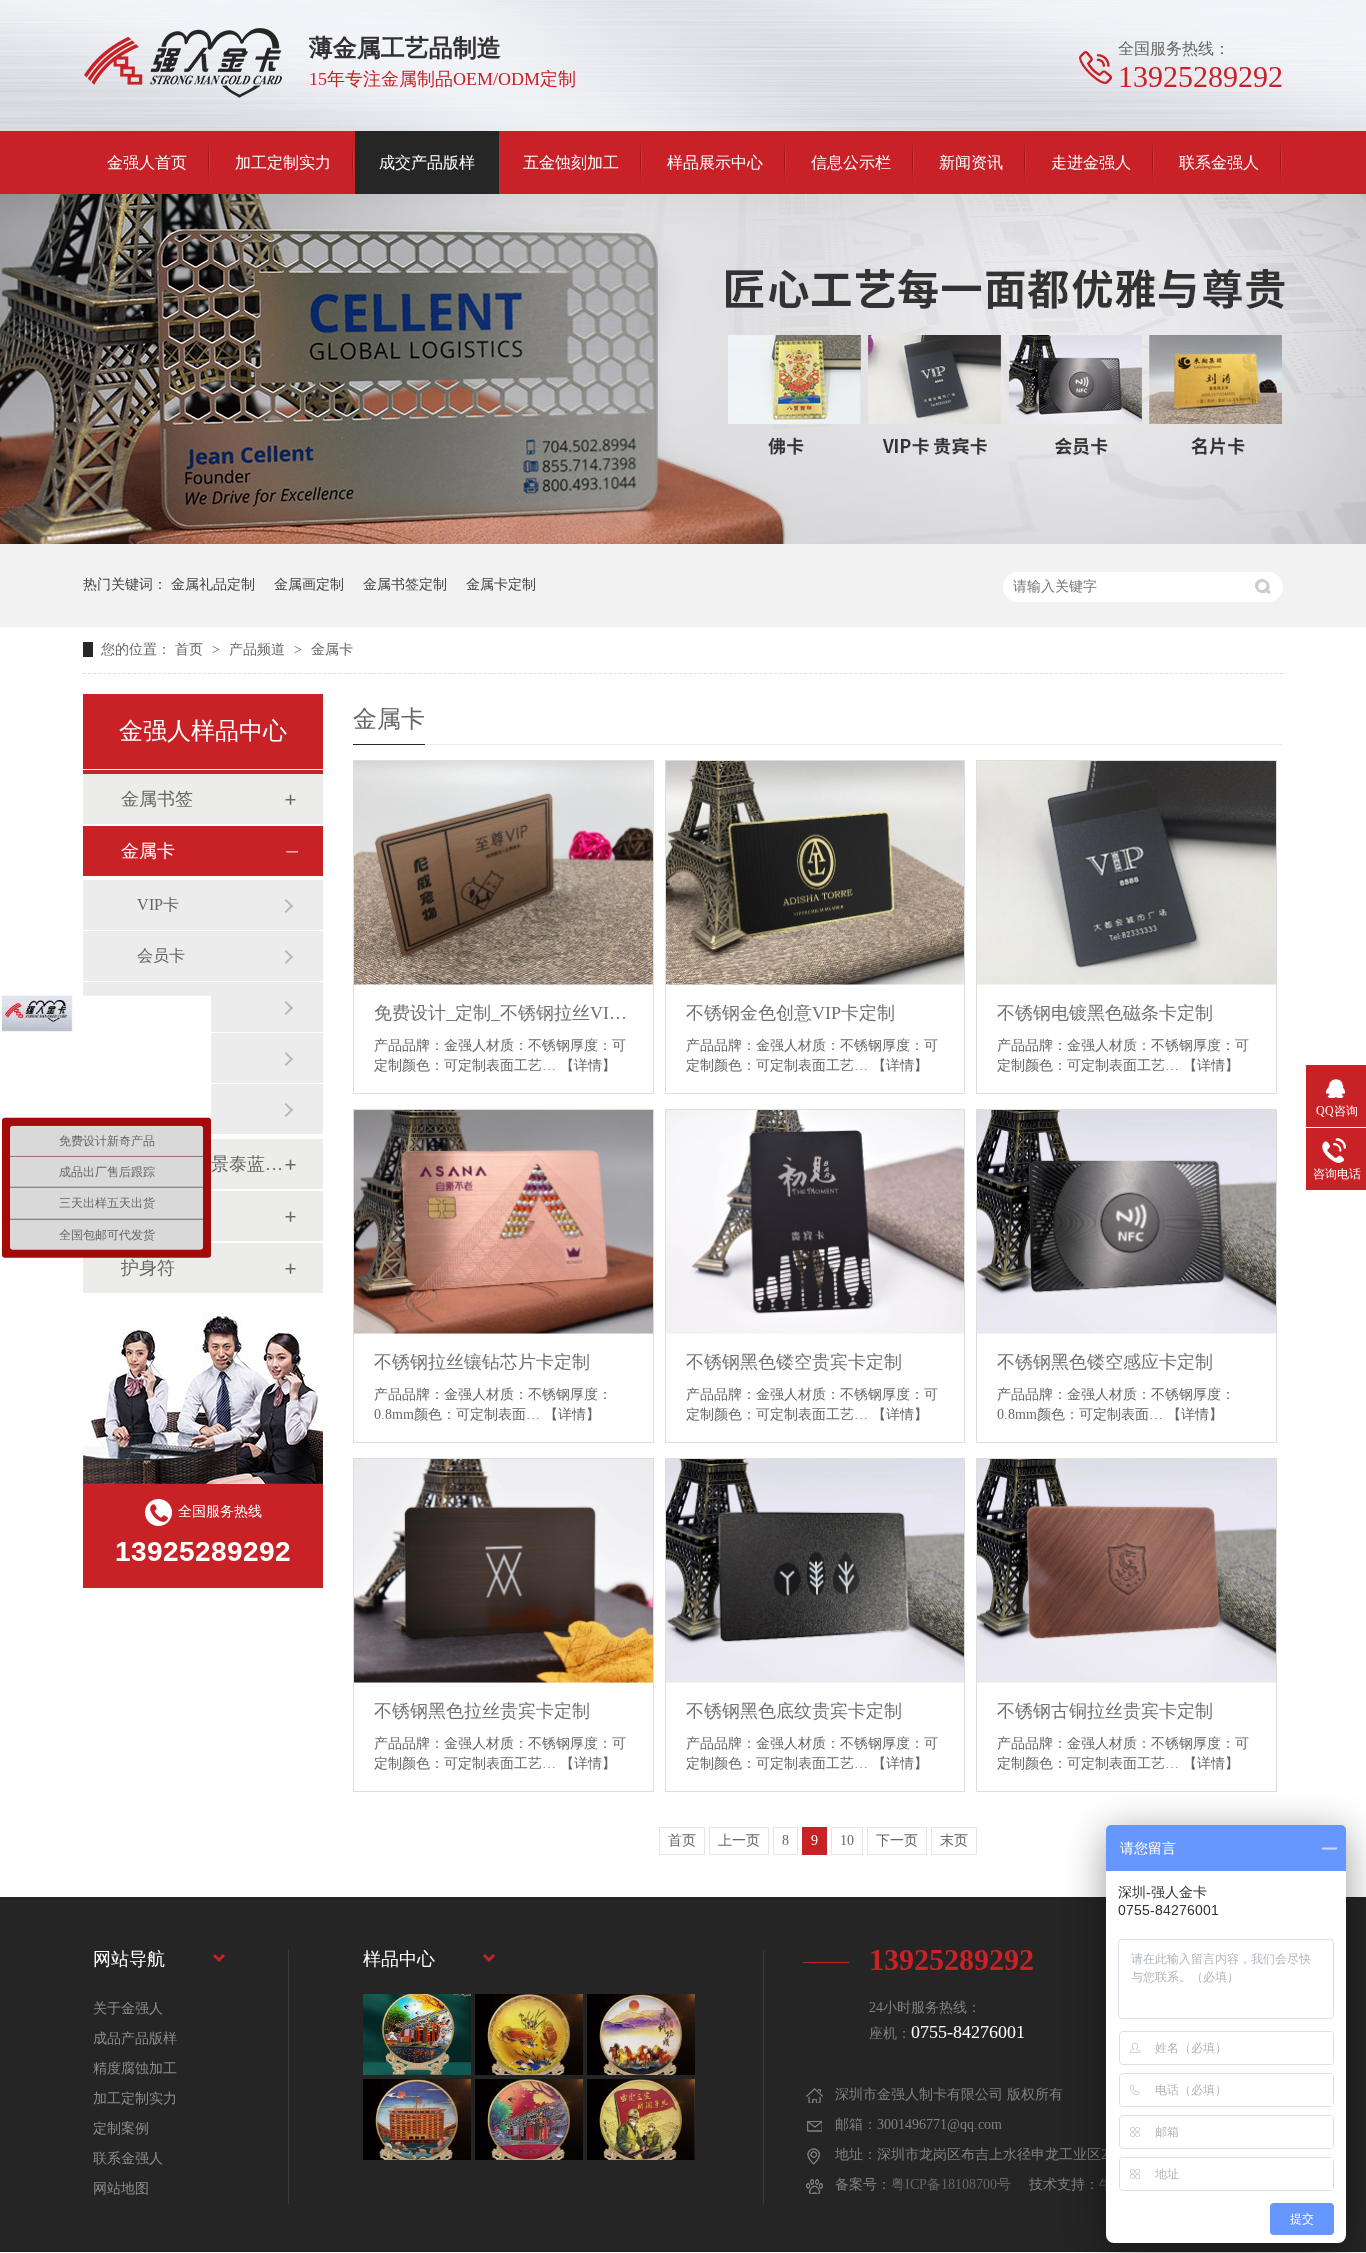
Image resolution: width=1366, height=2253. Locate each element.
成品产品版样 (135, 2038)
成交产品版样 (427, 162)
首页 (191, 649)
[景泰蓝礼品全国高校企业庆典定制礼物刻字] (417, 2034)
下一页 (897, 1840)
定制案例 (121, 2128)
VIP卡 (158, 904)
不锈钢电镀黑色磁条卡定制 (1105, 1013)
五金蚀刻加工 (571, 162)
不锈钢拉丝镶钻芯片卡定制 (482, 1362)
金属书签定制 (405, 584)
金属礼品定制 (213, 584)
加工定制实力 (283, 162)
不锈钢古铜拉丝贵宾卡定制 (1105, 1711)
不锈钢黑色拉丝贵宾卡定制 (482, 1711)
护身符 (148, 1268)
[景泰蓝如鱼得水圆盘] (529, 2034)
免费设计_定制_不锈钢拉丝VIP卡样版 (503, 1013)
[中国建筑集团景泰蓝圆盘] (641, 2119)
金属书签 (157, 799)
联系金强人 (1219, 162)
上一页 (739, 1840)
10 (847, 1840)
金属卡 (332, 649)
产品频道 (259, 649)
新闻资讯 (971, 162)
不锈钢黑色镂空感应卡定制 (1105, 1362)
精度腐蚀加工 (135, 2068)
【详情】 (588, 1065)
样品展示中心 (715, 162)
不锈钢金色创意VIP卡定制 (790, 1013)
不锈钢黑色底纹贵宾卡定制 (794, 1711)
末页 (954, 1840)
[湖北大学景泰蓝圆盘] (417, 2119)
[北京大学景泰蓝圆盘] (529, 2119)
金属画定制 (309, 584)
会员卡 (161, 955)
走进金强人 (1091, 162)
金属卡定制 (501, 584)
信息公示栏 (851, 162)
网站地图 (121, 2188)
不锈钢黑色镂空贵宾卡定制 (794, 1362)
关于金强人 (128, 2008)
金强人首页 (147, 162)
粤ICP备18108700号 (951, 2184)
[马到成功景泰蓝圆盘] (641, 2034)
